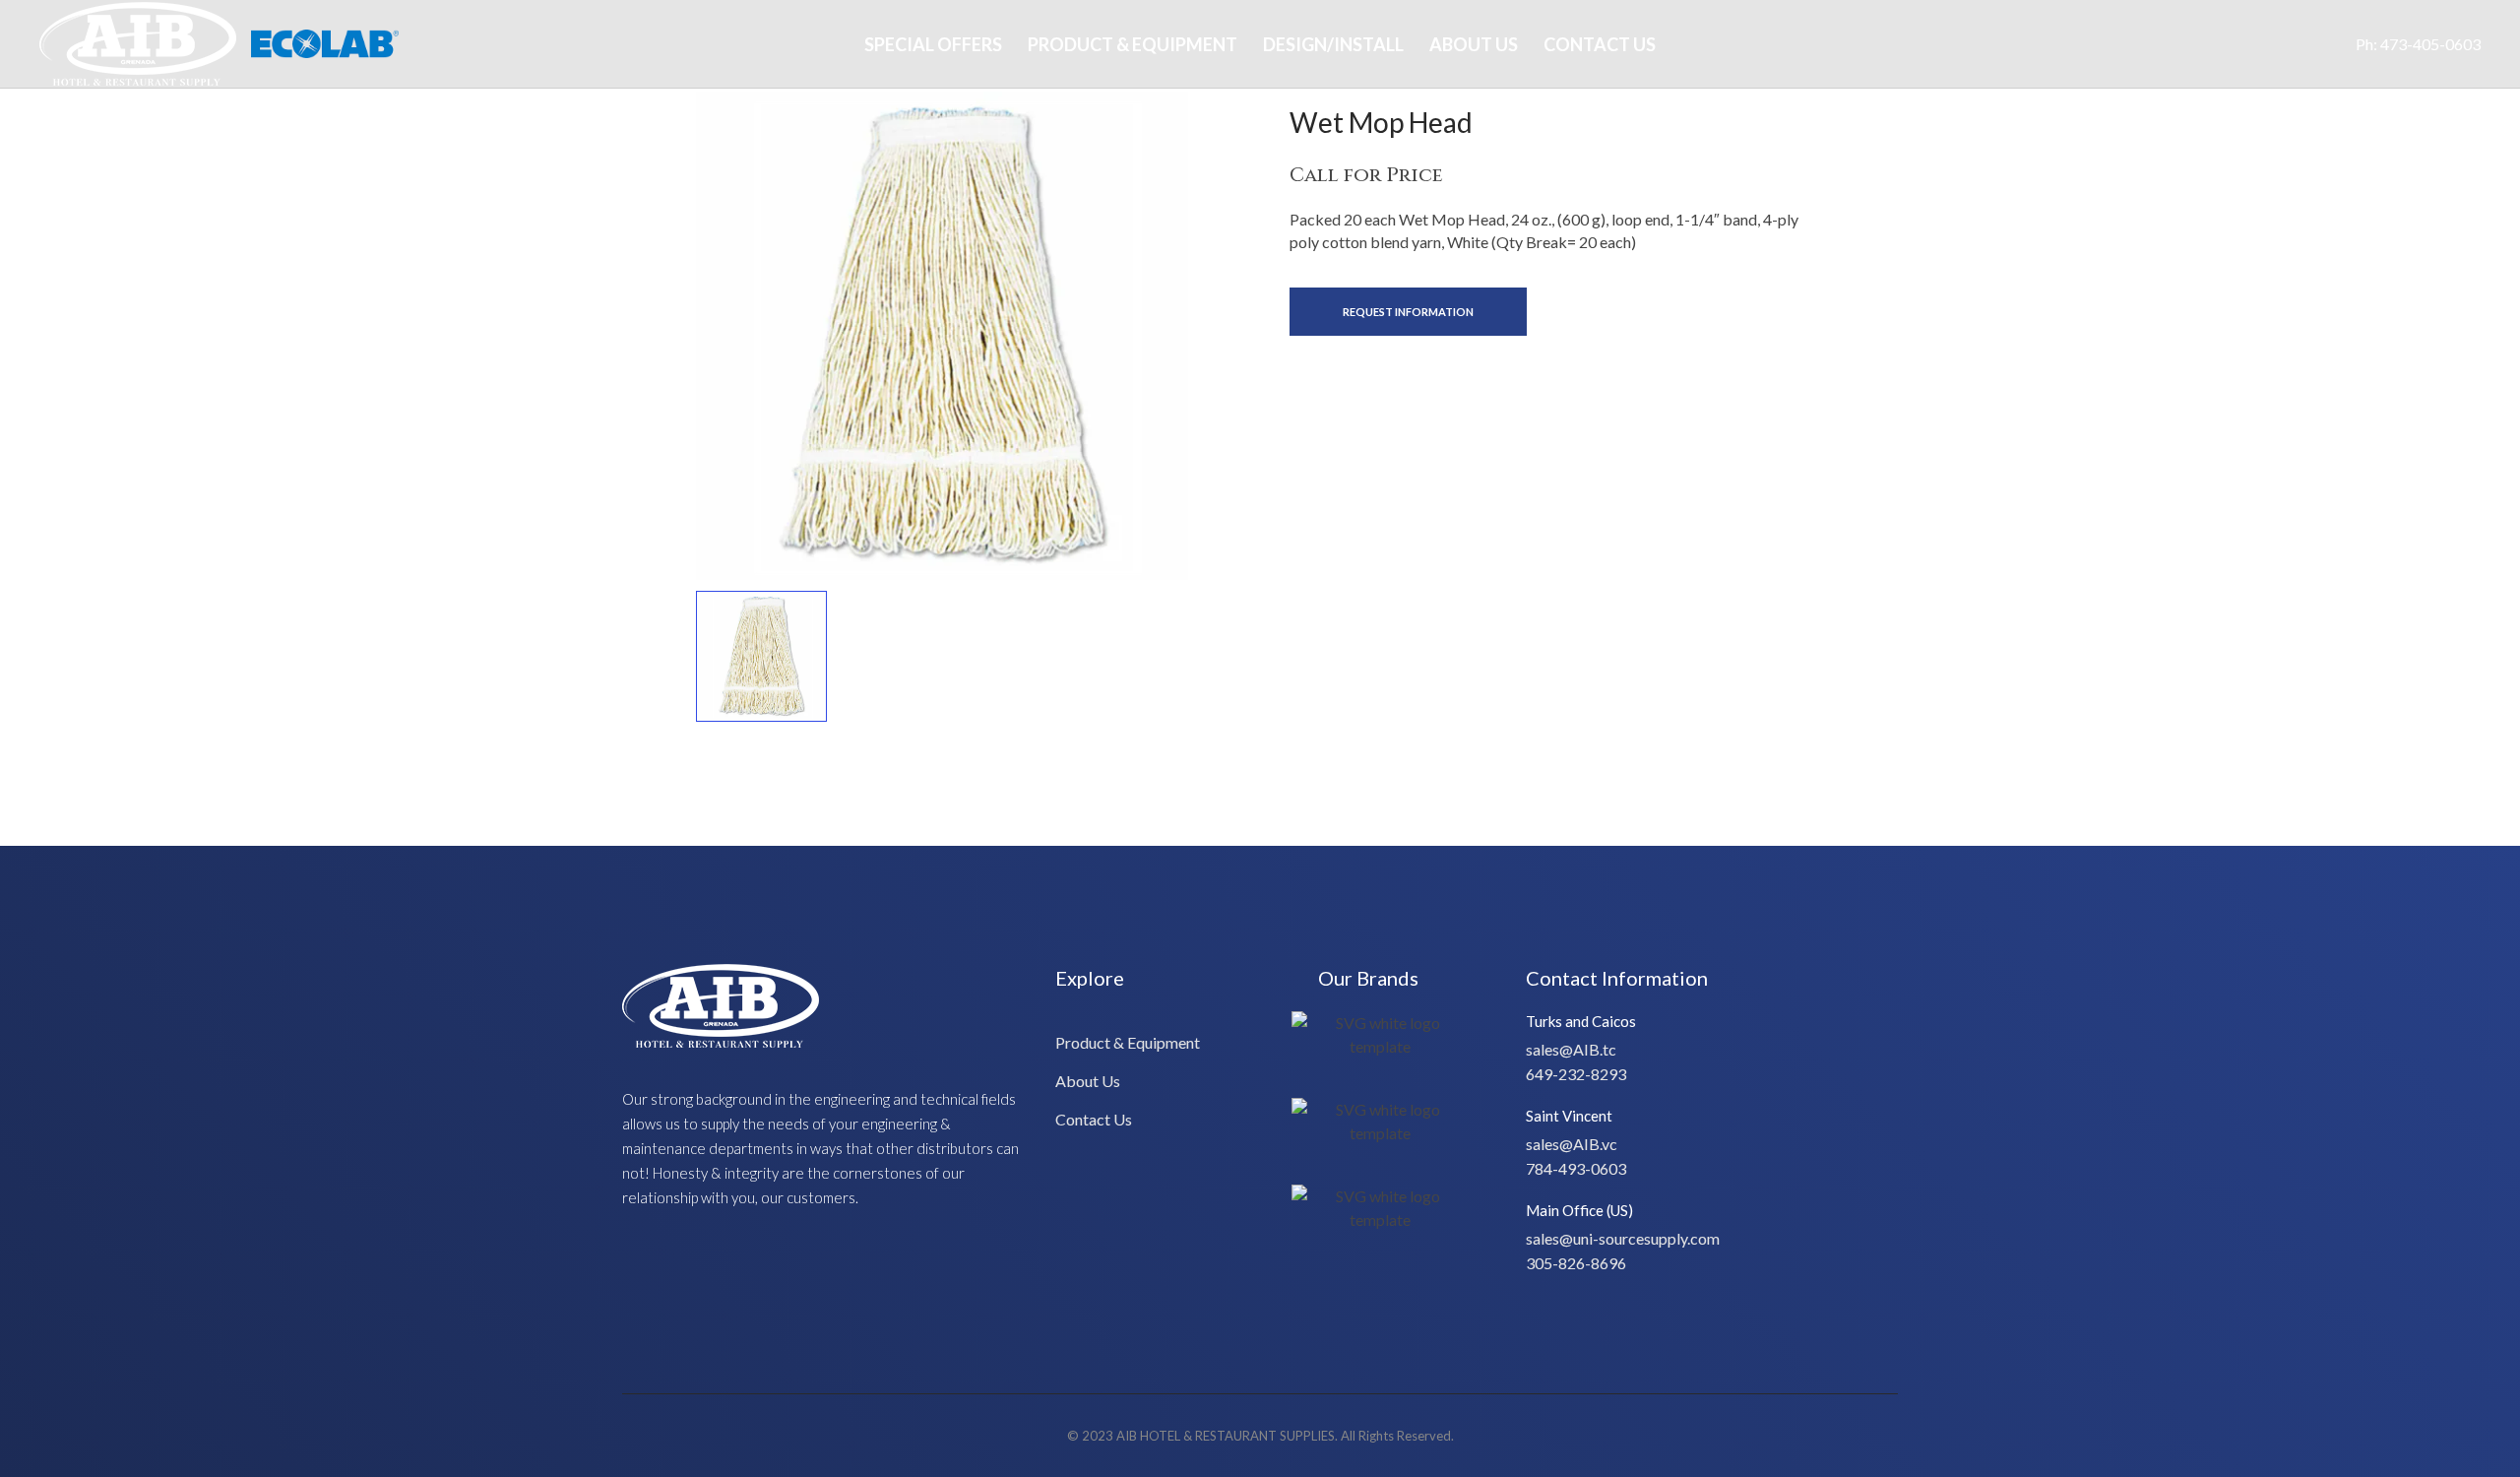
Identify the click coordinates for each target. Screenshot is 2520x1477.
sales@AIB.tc (1571, 1049)
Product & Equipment (1133, 44)
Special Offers (933, 44)
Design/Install (1333, 44)
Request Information (1408, 312)
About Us (1474, 44)
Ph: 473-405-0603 (2418, 44)
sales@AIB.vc (1572, 1144)
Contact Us (1600, 44)
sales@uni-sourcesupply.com (1623, 1238)
